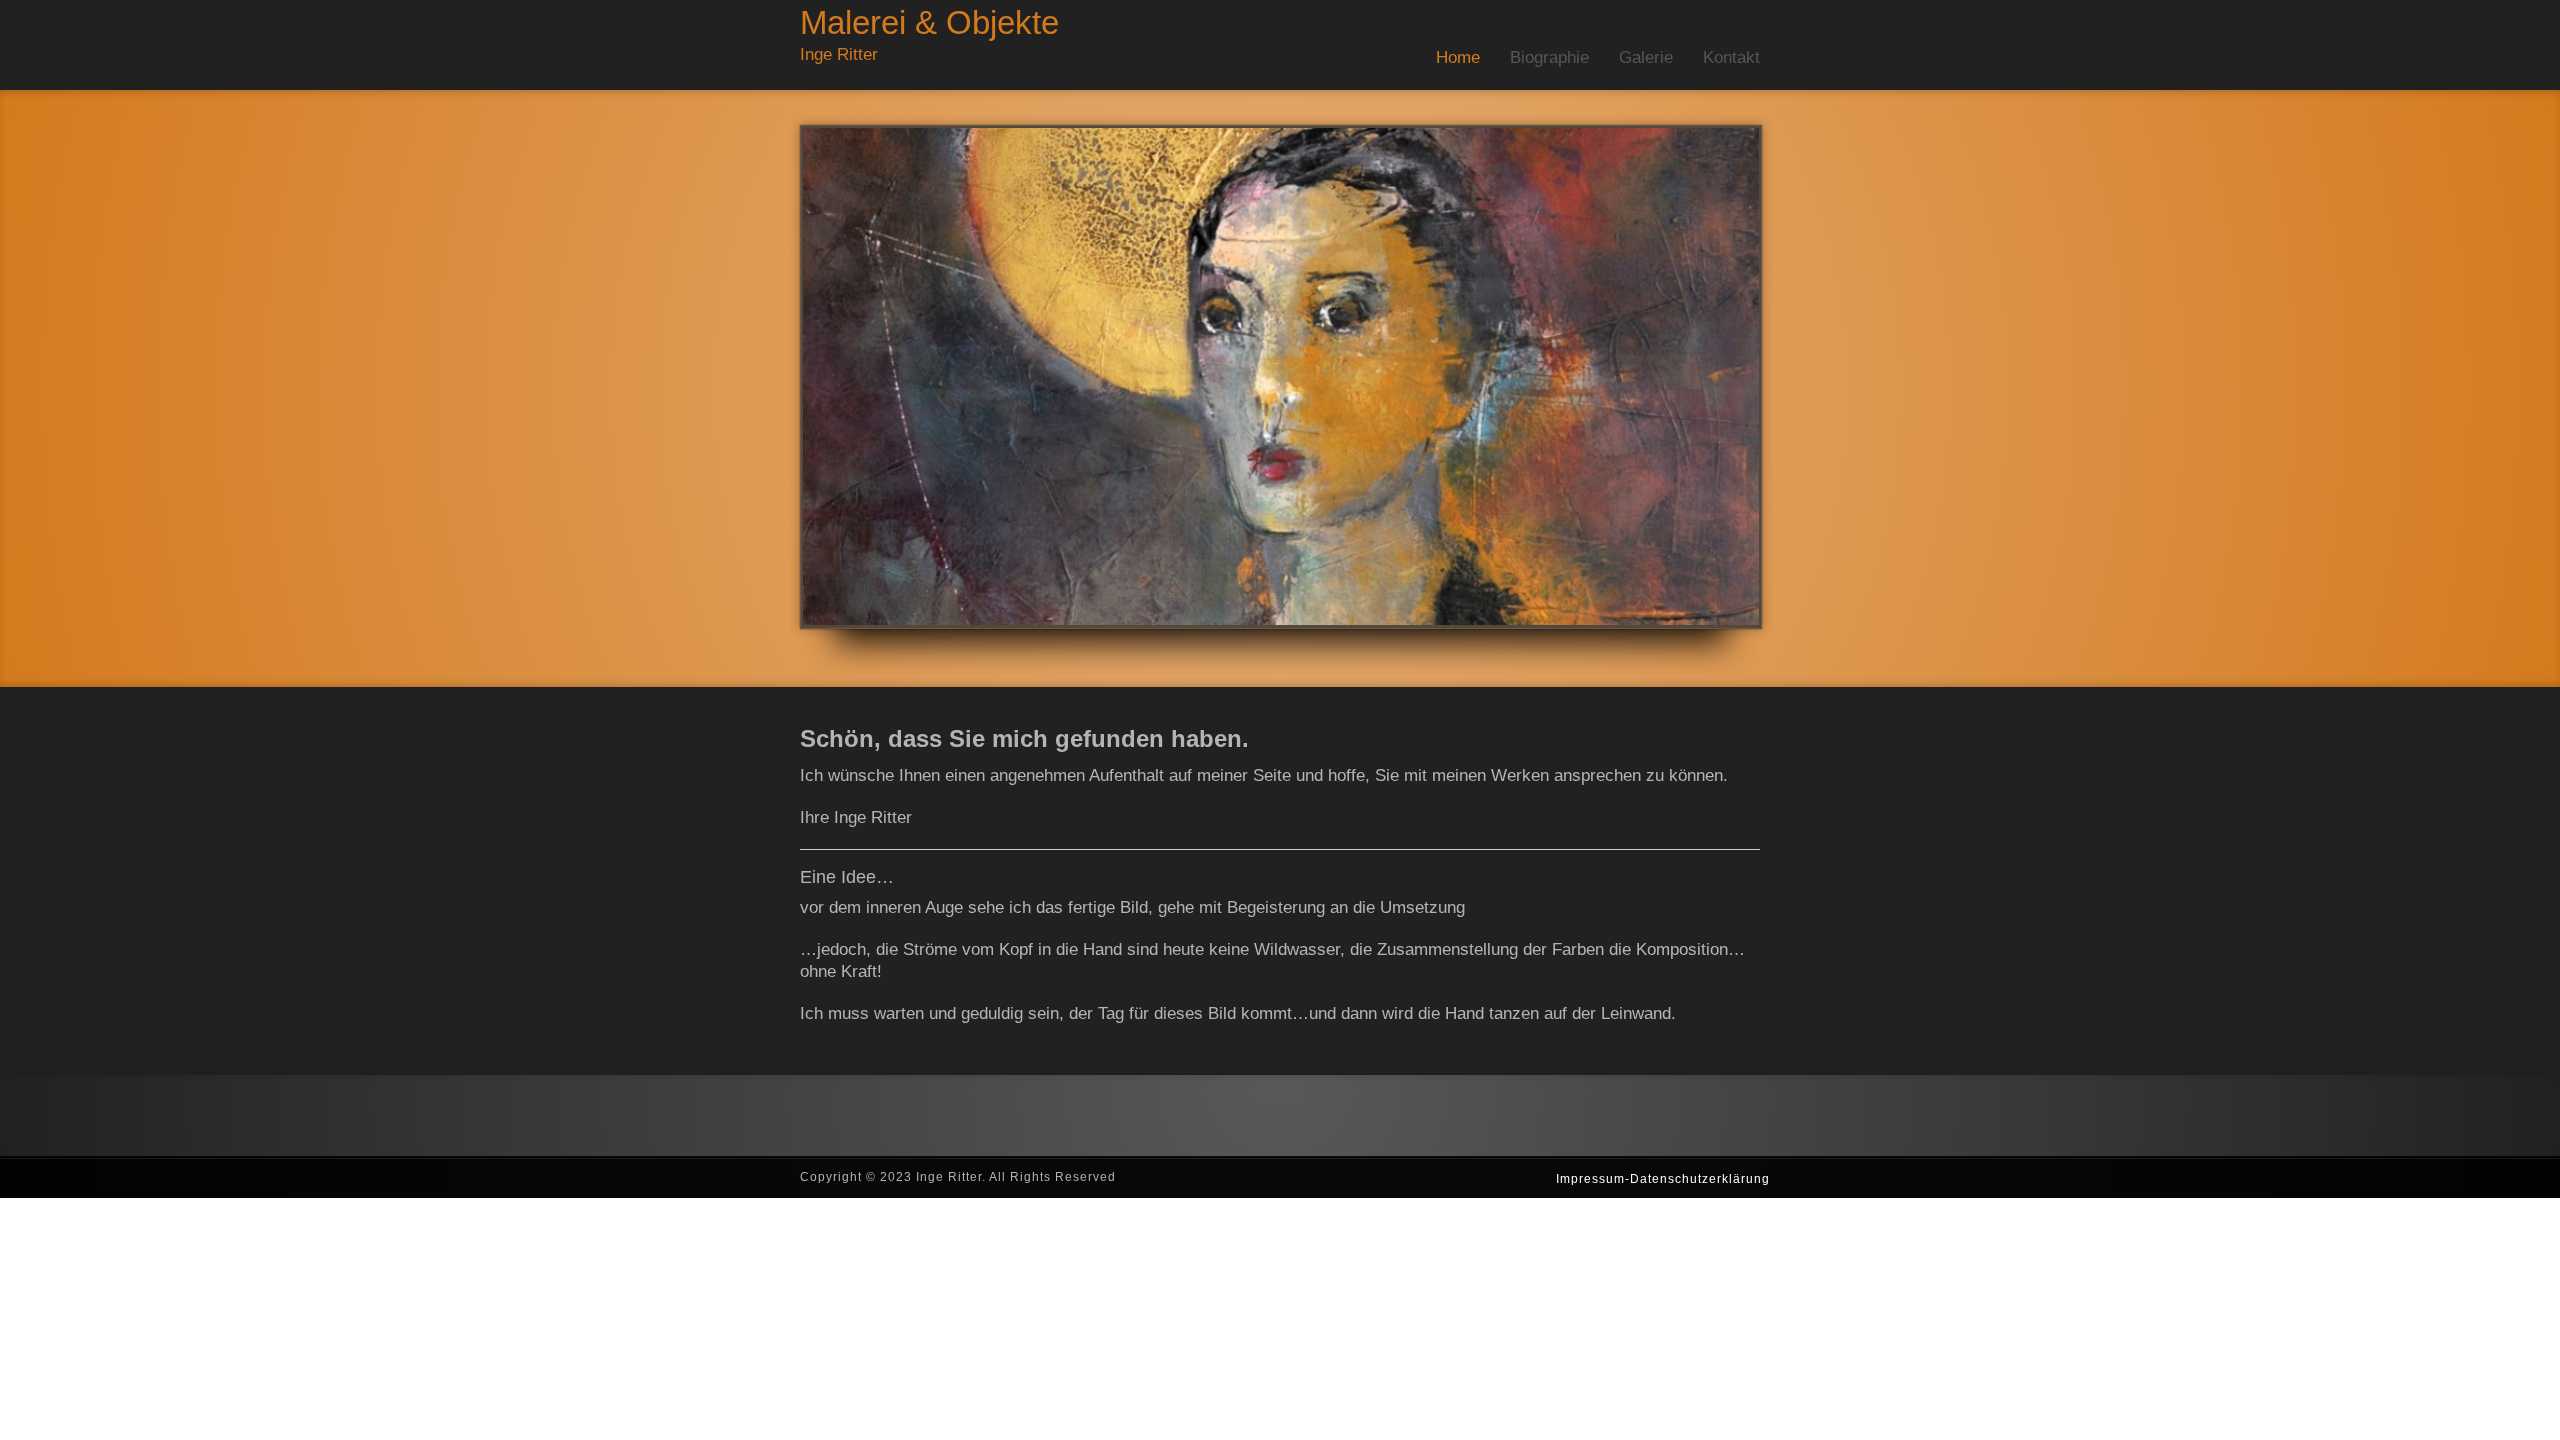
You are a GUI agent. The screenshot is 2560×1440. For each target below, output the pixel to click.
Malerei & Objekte (929, 23)
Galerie (1646, 57)
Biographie (1549, 57)
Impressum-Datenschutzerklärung (1663, 1179)
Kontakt (1731, 57)
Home (1458, 57)
